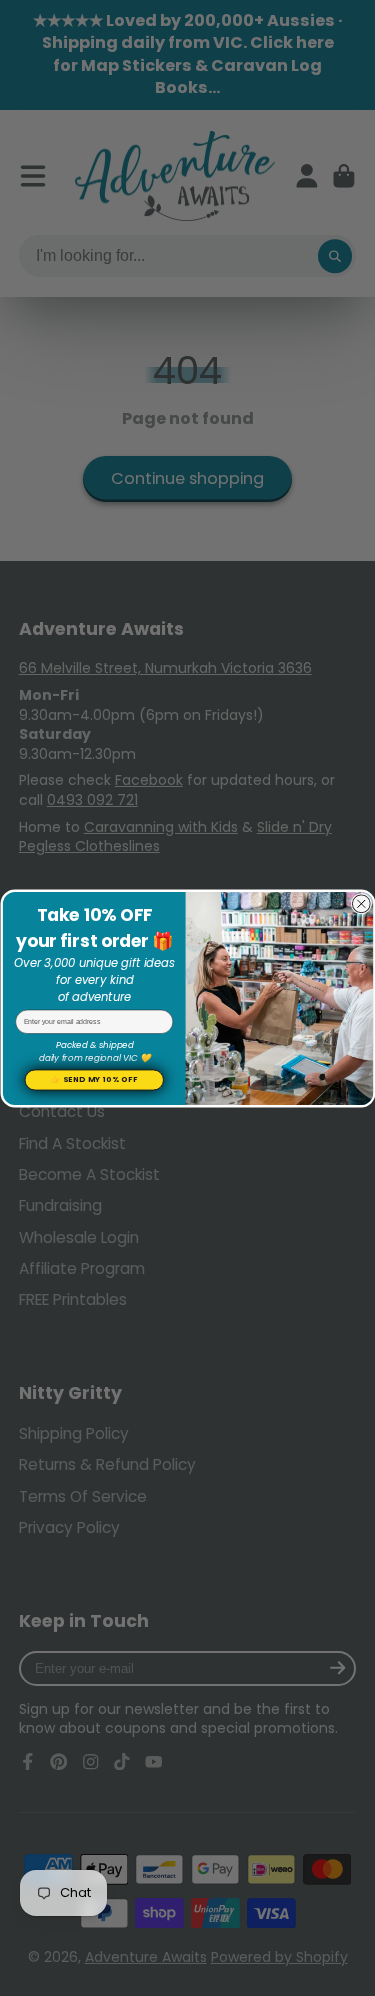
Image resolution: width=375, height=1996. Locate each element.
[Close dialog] (360, 903)
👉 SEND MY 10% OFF (93, 1079)
